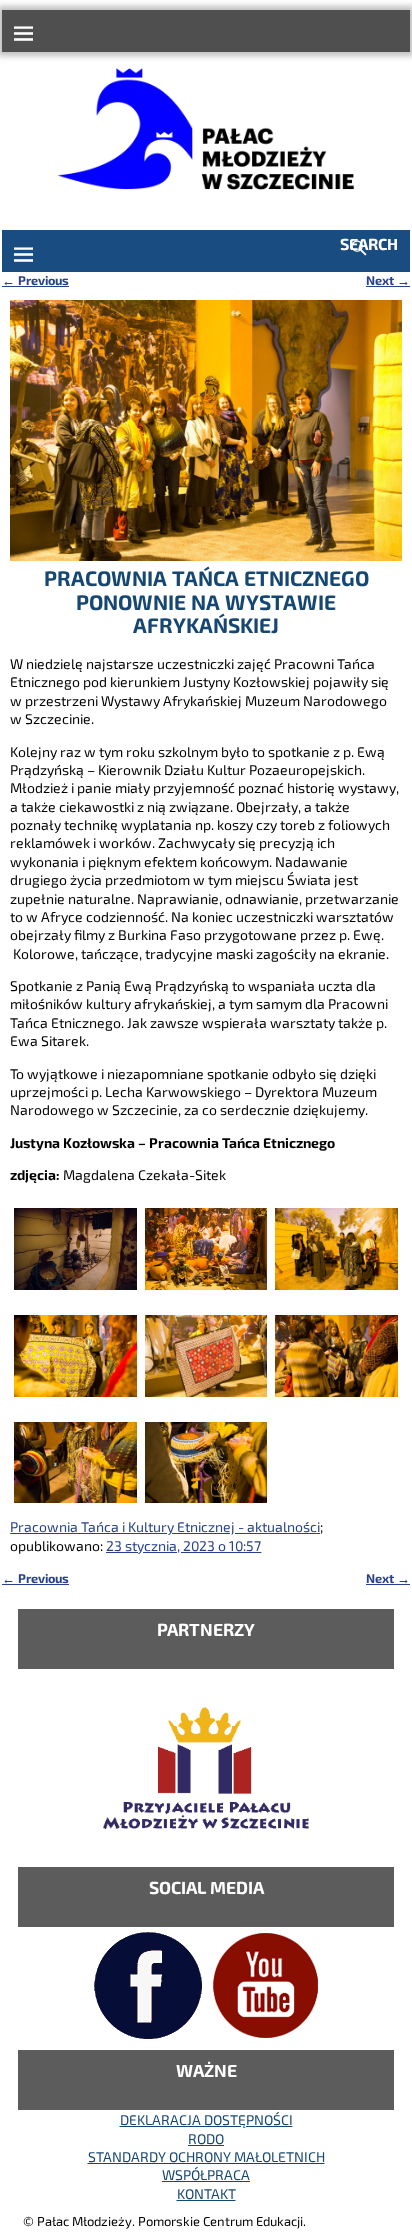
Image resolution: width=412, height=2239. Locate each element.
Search (369, 243)
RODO (206, 2138)
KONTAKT (206, 2193)
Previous (35, 280)
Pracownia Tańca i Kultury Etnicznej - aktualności (165, 1526)
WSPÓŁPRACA (206, 2174)
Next (388, 280)
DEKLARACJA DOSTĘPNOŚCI (206, 2119)
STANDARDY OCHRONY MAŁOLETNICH (206, 2156)
